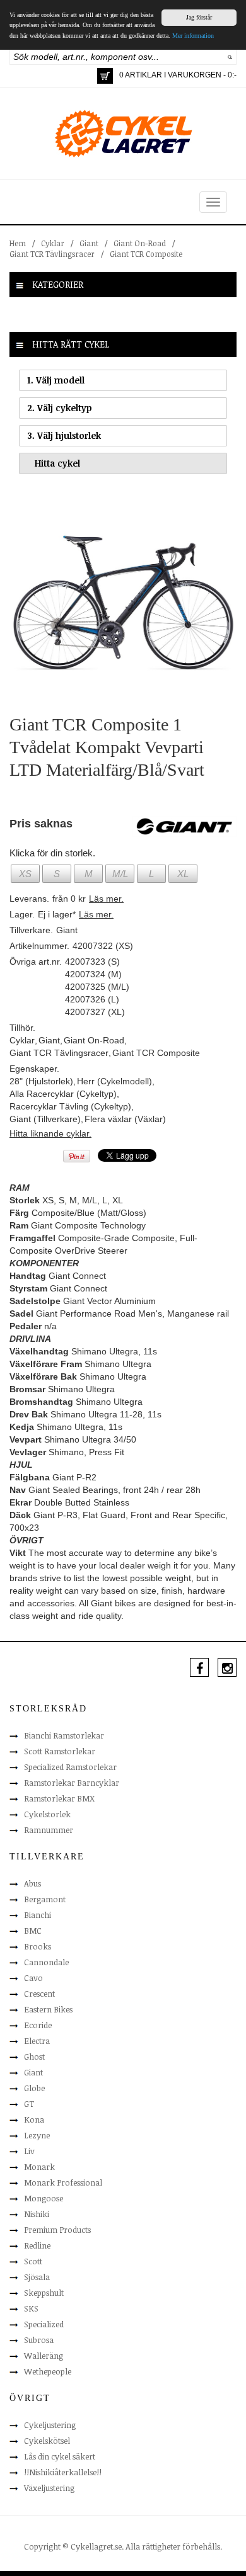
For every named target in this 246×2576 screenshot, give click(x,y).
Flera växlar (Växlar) (125, 1119)
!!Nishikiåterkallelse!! (63, 2472)
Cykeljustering (50, 2425)
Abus (32, 1883)
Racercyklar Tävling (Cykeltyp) (70, 1106)
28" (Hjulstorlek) (41, 1081)
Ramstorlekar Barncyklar (72, 1783)
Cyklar (53, 243)
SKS (31, 2308)
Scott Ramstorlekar (60, 1751)
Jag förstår (199, 17)
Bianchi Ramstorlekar (64, 1735)
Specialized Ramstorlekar (70, 1767)
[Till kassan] (105, 76)
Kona (34, 2119)
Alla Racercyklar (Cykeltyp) (63, 1094)
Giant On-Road (140, 243)
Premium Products (57, 2230)
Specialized (44, 2324)
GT (29, 2104)
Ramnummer (49, 1830)
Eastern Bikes (48, 2009)
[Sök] (230, 57)
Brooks (38, 1946)
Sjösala (37, 2277)
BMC (33, 1931)
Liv (29, 2151)
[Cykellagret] (123, 133)
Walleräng (44, 2356)
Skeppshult (44, 2293)
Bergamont (45, 1899)
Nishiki (37, 2214)
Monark (39, 2167)
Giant (89, 243)
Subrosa (39, 2340)
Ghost (34, 2057)
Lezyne (37, 2135)
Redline (37, 2245)
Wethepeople (48, 2371)
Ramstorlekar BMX (59, 1798)
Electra (37, 2041)
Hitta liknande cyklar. (50, 1133)
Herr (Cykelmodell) (114, 1081)
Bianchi (38, 1915)
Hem (18, 243)
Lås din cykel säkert (60, 2456)
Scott (33, 2261)
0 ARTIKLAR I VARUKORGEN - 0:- (178, 75)
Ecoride (38, 2025)
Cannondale (46, 1962)
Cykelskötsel (47, 2441)
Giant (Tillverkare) (45, 1119)
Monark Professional (63, 2182)
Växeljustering (49, 2488)
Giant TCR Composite (146, 254)
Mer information (193, 36)
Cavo (33, 1978)
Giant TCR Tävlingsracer (52, 254)
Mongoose (44, 2198)
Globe (34, 2088)
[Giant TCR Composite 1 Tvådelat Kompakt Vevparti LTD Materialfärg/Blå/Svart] (123, 599)
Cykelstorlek (47, 1814)
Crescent (39, 1994)
